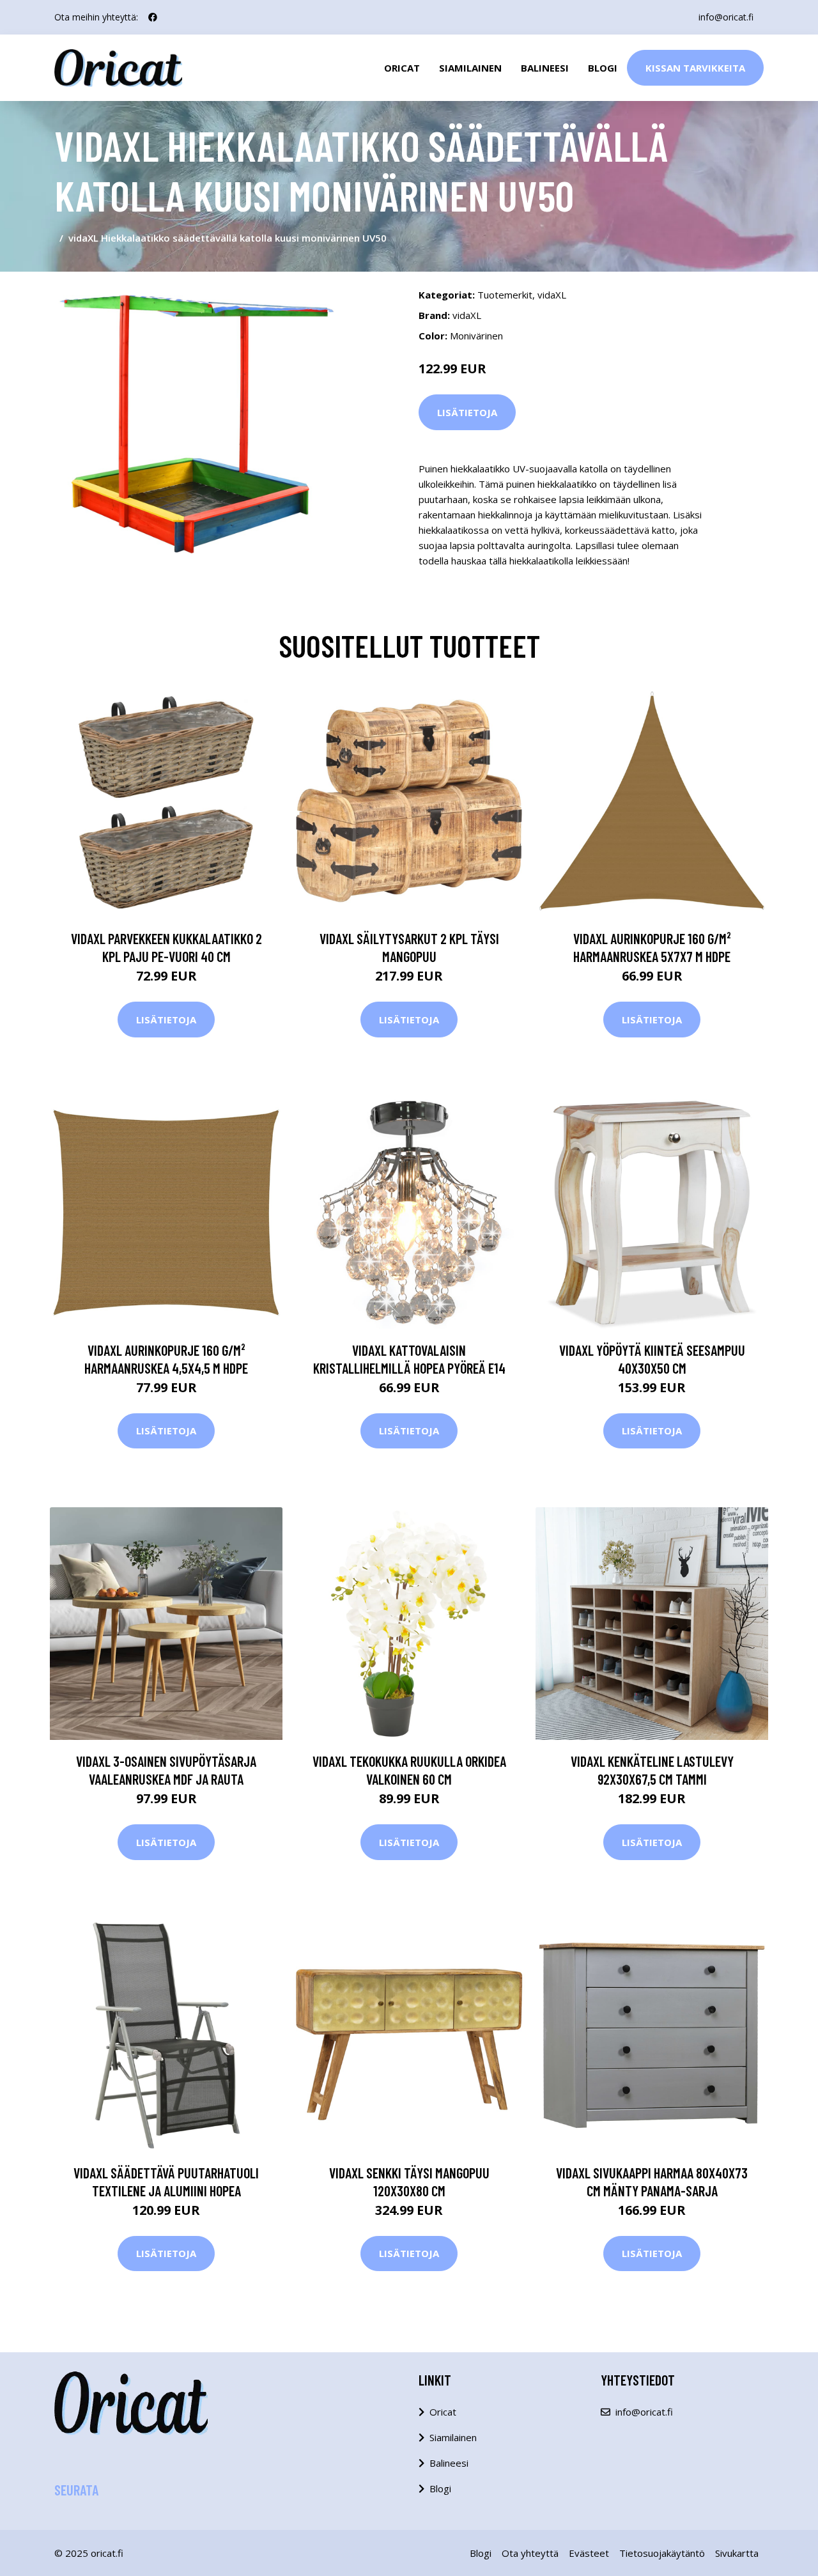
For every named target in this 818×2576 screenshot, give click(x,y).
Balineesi (545, 68)
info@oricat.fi (726, 17)
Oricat (402, 68)
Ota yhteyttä (530, 2553)
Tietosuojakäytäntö (662, 2553)
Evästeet (589, 2553)
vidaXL (552, 295)
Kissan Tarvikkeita (695, 68)
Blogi (603, 68)
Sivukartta (737, 2553)
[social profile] (153, 17)
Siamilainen (470, 68)
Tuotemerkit (505, 295)
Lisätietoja (467, 412)
